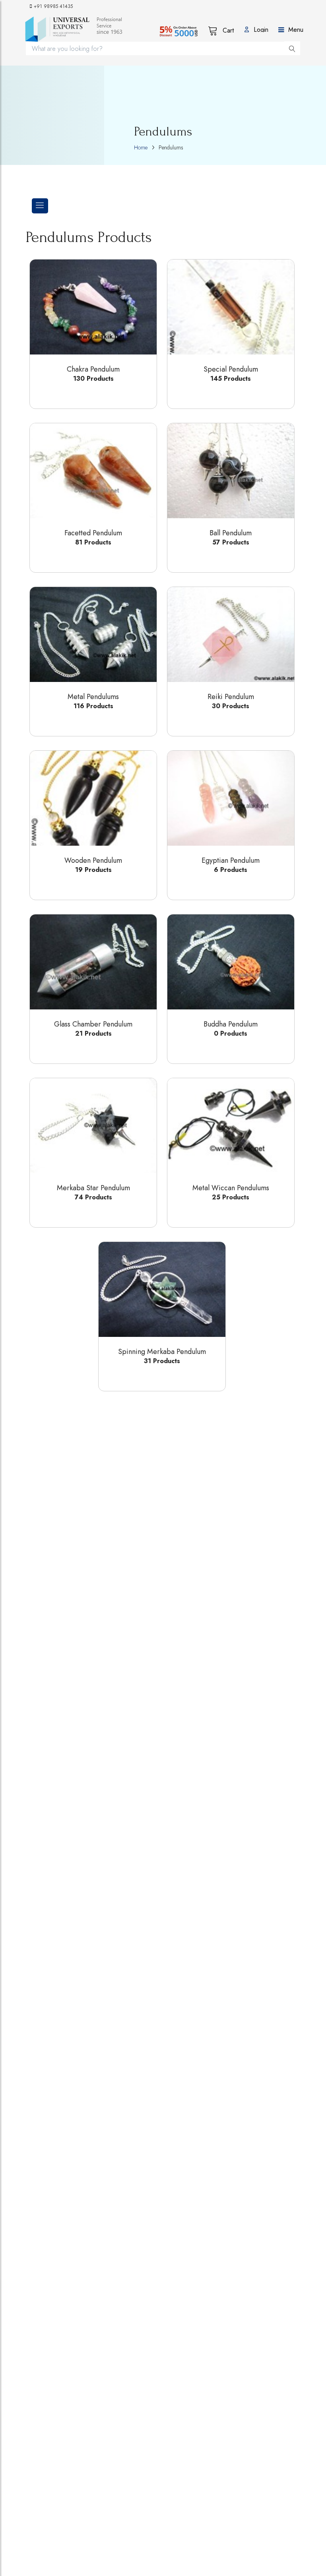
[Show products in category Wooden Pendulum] (93, 798)
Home (141, 147)
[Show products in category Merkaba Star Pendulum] (93, 1126)
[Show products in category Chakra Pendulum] (93, 307)
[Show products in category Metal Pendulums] (93, 634)
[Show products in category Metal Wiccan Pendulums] (231, 1126)
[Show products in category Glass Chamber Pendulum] (93, 962)
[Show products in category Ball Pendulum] (231, 471)
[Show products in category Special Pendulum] (231, 307)
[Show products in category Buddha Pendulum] (231, 962)
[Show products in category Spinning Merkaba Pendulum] (162, 1289)
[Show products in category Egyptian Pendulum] (231, 798)
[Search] (292, 48)
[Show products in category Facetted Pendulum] (93, 471)
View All (83, 394)
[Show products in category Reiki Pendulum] (231, 634)
